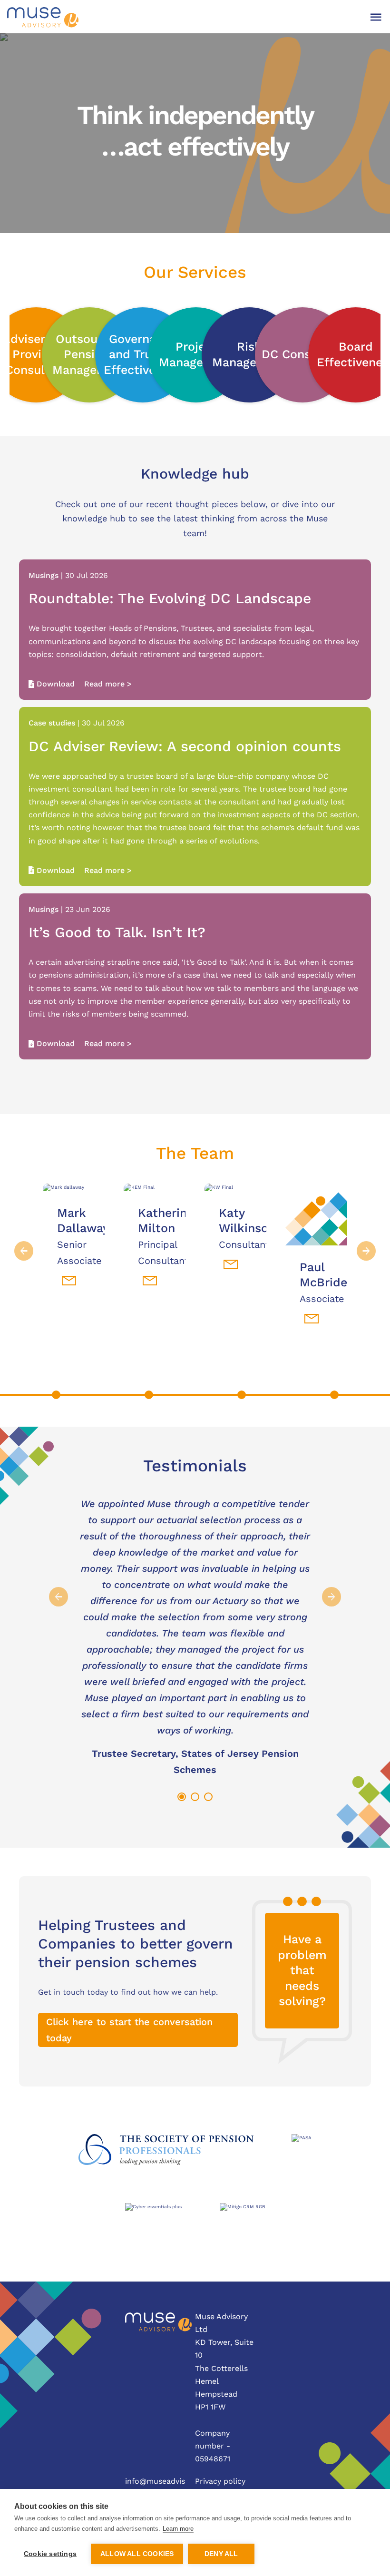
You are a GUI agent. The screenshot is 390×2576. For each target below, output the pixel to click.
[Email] (69, 1281)
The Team (195, 1153)
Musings (44, 575)
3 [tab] (207, 1796)
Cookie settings (50, 2554)
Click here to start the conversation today (129, 2030)
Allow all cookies (137, 2554)
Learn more (178, 2529)
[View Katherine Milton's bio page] (155, 1187)
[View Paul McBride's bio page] (316, 1215)
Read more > (108, 684)
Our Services (195, 272)
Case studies (52, 723)
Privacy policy (220, 2481)
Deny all (221, 2554)
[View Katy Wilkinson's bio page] (235, 1187)
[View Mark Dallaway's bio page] (74, 1187)
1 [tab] (181, 1796)
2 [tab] (194, 1796)
